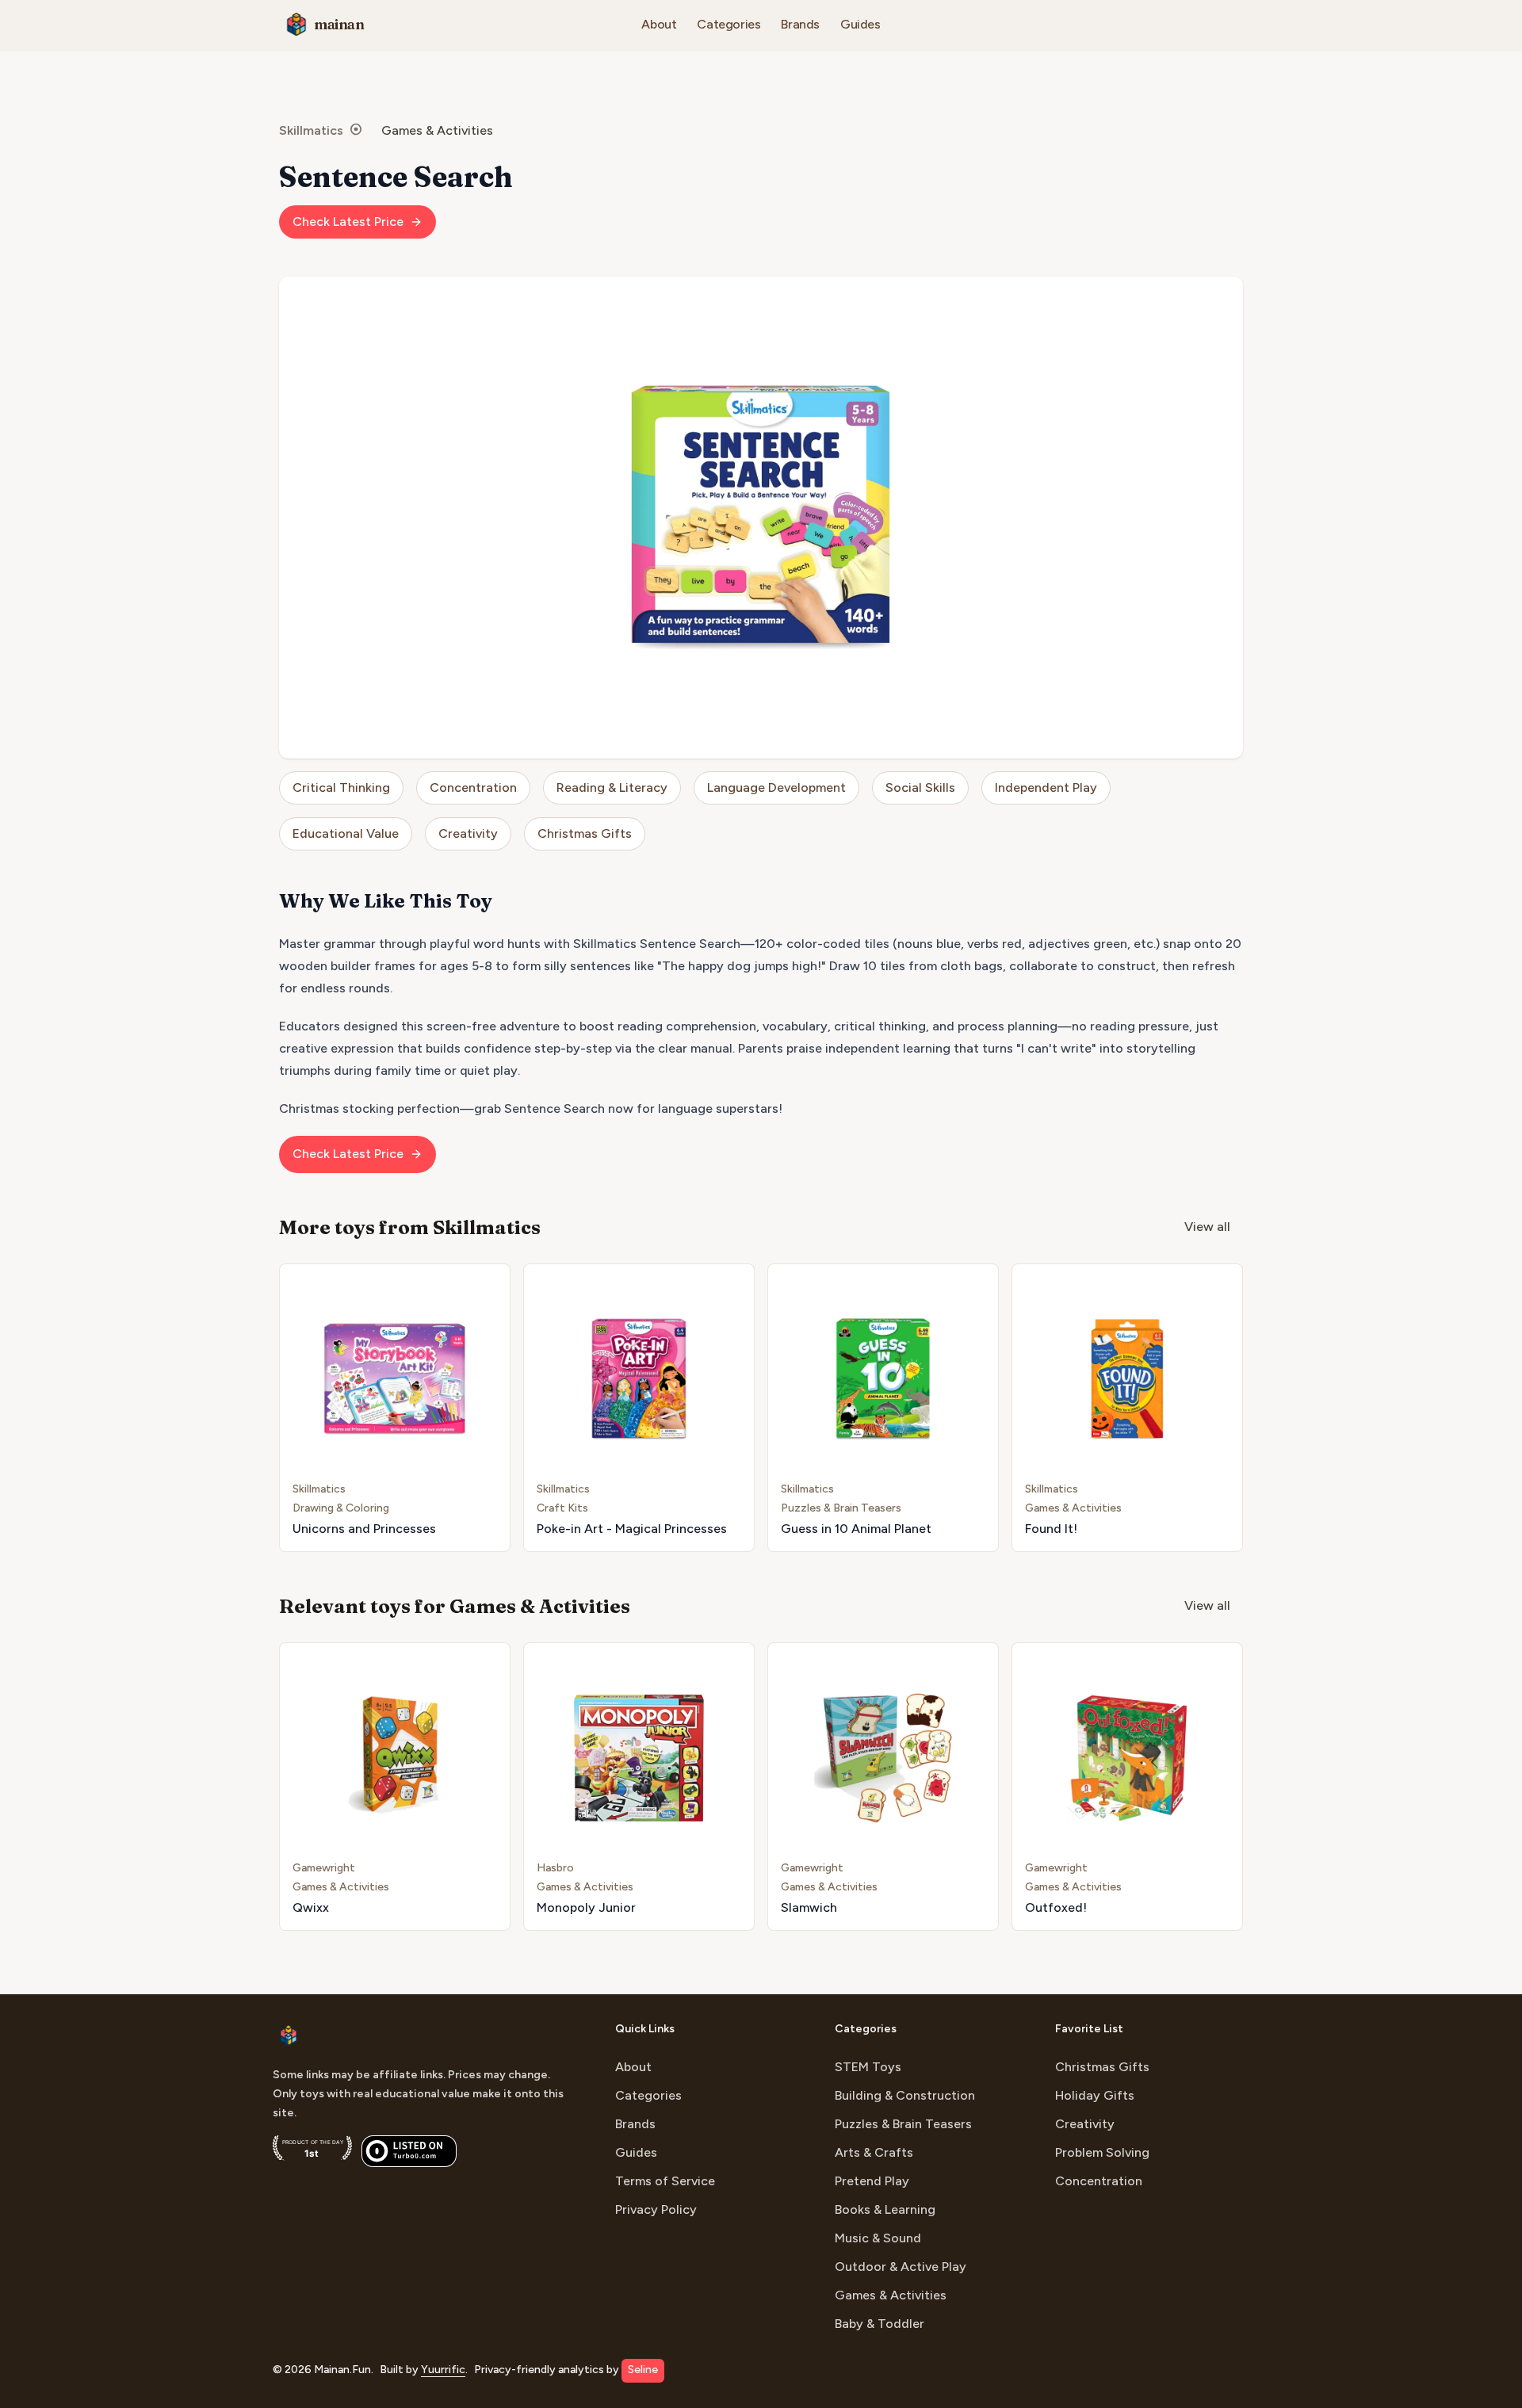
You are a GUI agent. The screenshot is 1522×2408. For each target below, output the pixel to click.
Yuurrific (443, 2370)
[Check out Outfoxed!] (1127, 1787)
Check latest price (348, 222)
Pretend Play (872, 2181)
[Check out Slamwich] (883, 1787)
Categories (728, 24)
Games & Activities (437, 130)
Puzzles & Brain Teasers (903, 2124)
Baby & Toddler (880, 2324)
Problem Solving (1102, 2152)
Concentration (473, 787)
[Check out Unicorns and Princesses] (395, 1408)
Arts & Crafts (874, 2152)
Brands (800, 24)
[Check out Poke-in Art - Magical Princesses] (639, 1408)
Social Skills (920, 787)
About (659, 24)
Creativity (468, 833)
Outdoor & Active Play (901, 2267)
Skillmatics (311, 130)
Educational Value (346, 833)
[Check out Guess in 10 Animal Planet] (883, 1408)
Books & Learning (885, 2209)
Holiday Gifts (1095, 2095)
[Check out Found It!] (1127, 1408)
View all (1207, 1227)
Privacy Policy (656, 2209)
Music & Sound (878, 2238)
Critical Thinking (341, 787)
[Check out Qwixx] (395, 1787)
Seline (643, 2370)
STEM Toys (868, 2067)
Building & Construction (905, 2095)
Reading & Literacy (612, 787)
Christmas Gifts (585, 833)
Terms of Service (665, 2181)
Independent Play (1046, 787)
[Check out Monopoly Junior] (639, 1787)
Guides (860, 24)
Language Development (776, 787)
